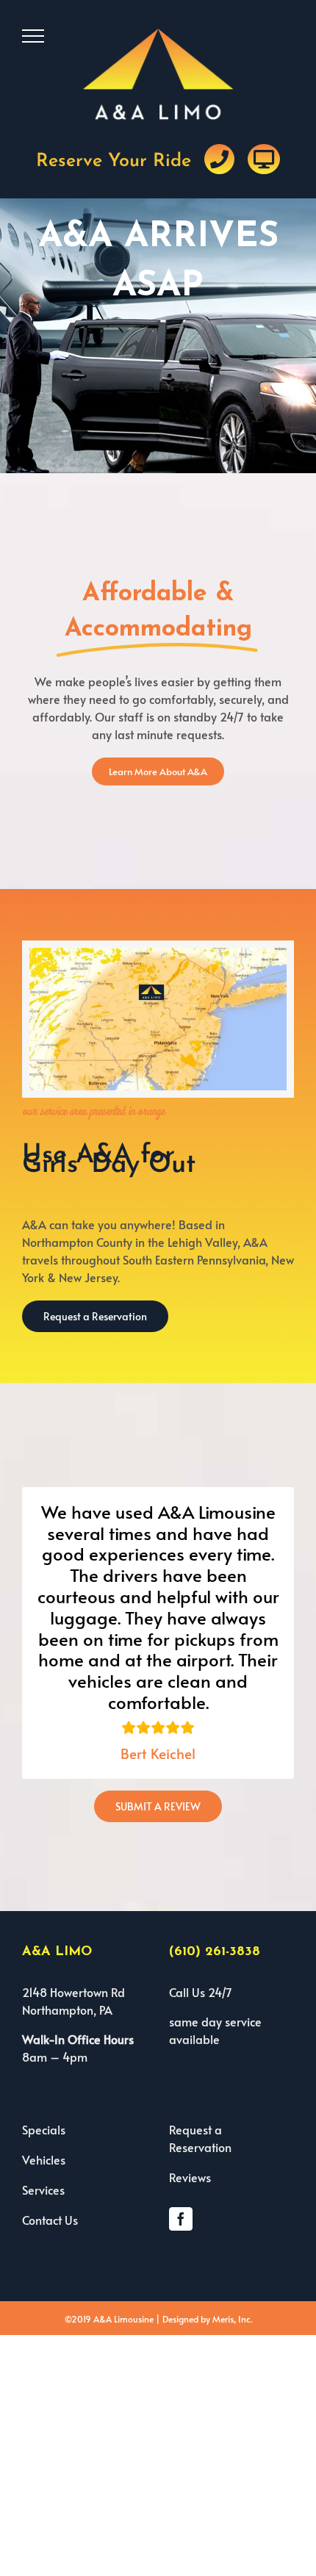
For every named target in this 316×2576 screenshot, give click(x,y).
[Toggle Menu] (33, 36)
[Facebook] (181, 2219)
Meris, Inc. (232, 2319)
